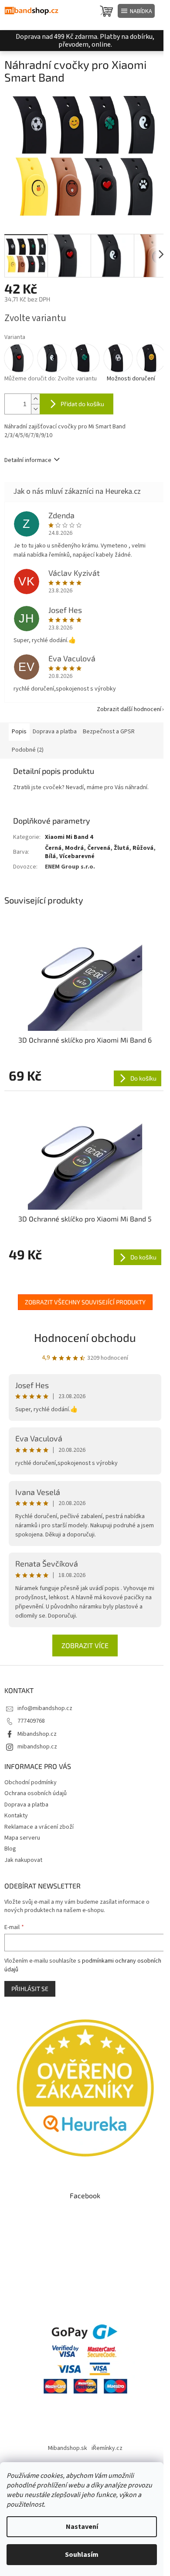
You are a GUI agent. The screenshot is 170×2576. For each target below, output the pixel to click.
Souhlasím (82, 2555)
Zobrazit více (85, 1645)
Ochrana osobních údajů (36, 1793)
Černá (53, 848)
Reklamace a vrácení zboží (39, 1827)
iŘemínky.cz (107, 2448)
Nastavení (82, 2527)
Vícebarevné (77, 856)
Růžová (143, 848)
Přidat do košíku (82, 404)
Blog (10, 1849)
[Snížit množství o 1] (35, 409)
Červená (99, 848)
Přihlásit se (30, 1989)
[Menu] (136, 11)
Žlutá (121, 848)
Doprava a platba (26, 1805)
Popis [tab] (19, 732)
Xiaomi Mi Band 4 (69, 837)
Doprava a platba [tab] (55, 732)
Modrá (74, 848)
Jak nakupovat (23, 1860)
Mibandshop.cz (37, 1734)
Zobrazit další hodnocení (129, 709)
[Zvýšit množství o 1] (35, 399)
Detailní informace (28, 460)
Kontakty (16, 1816)
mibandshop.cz (37, 1747)
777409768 (31, 1721)
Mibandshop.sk (68, 2448)
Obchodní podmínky (31, 1782)
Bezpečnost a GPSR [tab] (109, 732)
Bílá (50, 856)
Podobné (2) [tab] (28, 750)
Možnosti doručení (131, 379)
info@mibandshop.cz (45, 1708)
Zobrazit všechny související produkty (85, 1302)
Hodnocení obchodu (85, 1337)
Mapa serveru (22, 1838)
